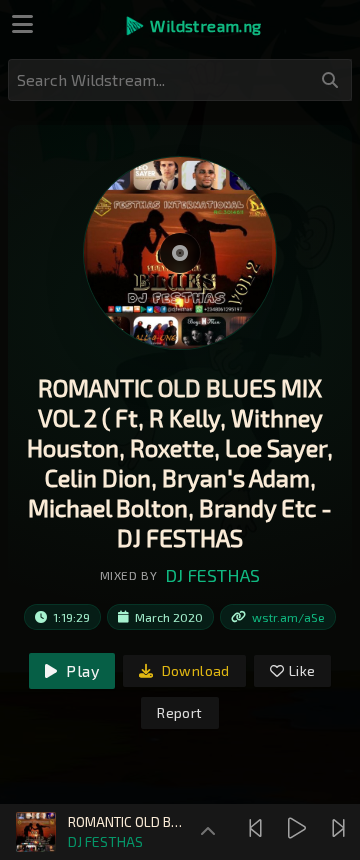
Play (80, 670)
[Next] (341, 828)
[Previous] (258, 828)
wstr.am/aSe (288, 617)
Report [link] (179, 712)
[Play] (299, 828)
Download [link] (193, 670)
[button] (192, 26)
